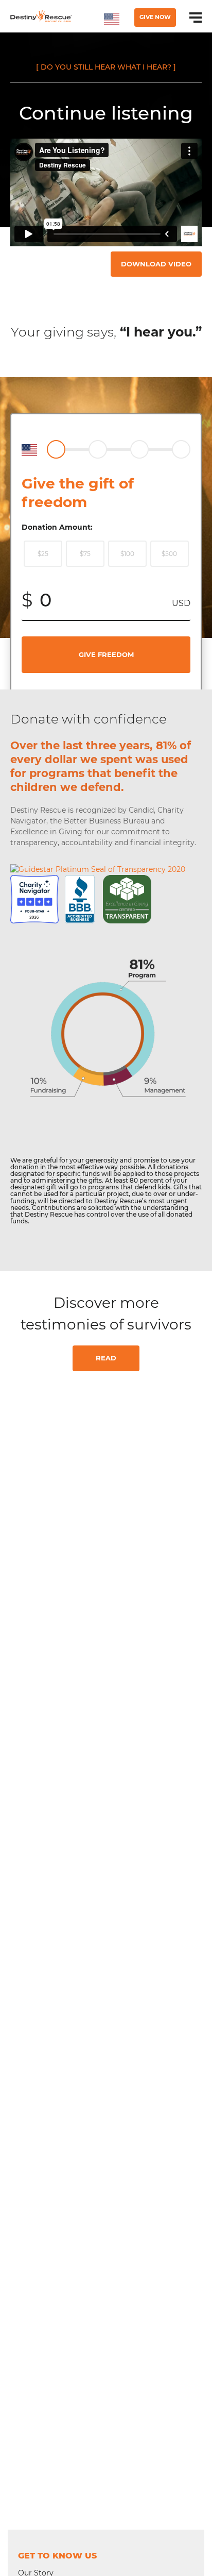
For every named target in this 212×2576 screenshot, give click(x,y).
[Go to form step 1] (56, 449)
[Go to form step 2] (98, 449)
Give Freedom (106, 654)
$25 (43, 554)
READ (106, 1358)
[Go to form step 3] (139, 449)
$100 (127, 554)
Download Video (156, 264)
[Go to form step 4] (181, 449)
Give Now (155, 17)
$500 (169, 554)
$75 (85, 554)
